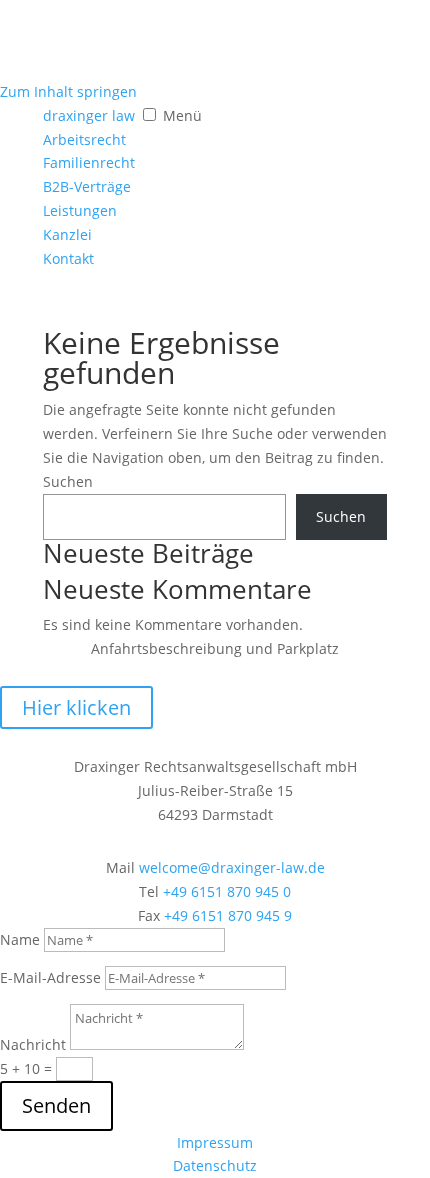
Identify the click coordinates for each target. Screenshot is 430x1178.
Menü (182, 115)
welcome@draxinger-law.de (232, 867)
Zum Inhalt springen (68, 91)
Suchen (68, 481)
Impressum (215, 1142)
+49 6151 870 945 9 (228, 915)
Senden (56, 1105)
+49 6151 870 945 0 (227, 891)
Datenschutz (215, 1165)
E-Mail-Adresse (50, 977)
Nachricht (33, 1044)
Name (20, 939)
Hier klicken (76, 707)
